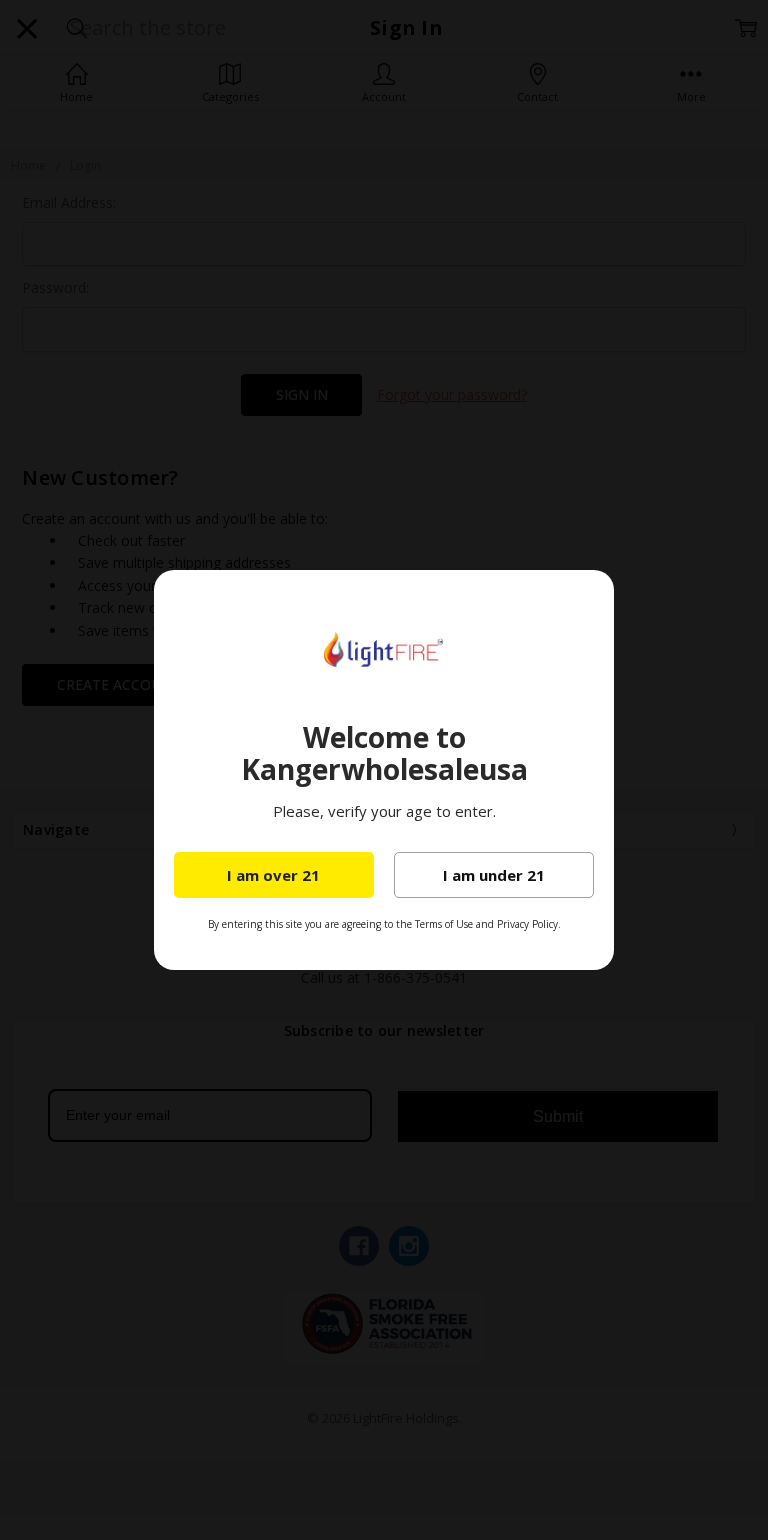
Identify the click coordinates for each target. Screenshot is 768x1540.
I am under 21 (494, 875)
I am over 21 (273, 875)
